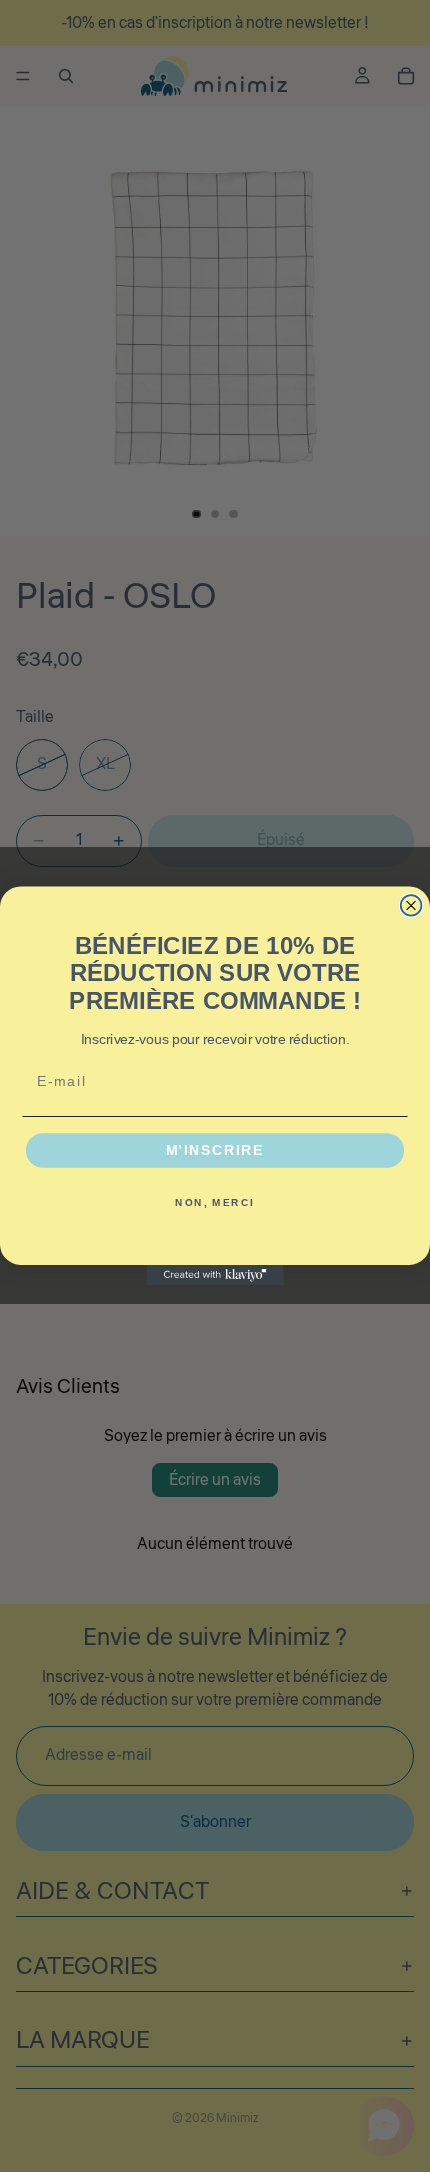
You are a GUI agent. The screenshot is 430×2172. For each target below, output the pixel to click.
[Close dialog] (411, 905)
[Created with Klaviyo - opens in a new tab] (215, 1275)
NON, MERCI (214, 1202)
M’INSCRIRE (215, 1150)
